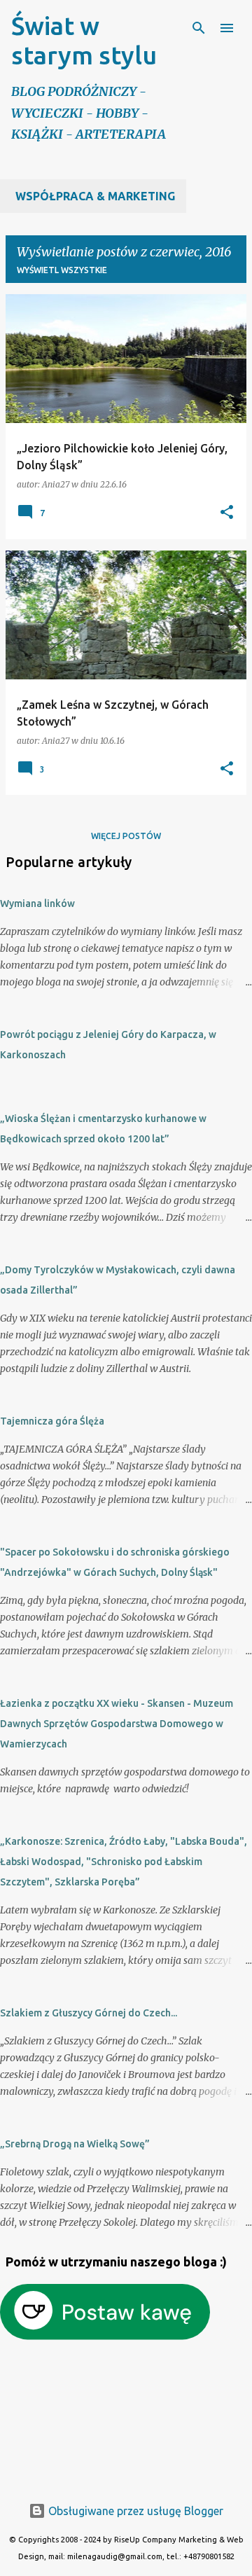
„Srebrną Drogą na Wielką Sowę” (75, 2144)
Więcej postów (126, 836)
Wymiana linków (37, 903)
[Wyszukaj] (199, 28)
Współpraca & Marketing (95, 196)
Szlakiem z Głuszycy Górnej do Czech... (89, 2013)
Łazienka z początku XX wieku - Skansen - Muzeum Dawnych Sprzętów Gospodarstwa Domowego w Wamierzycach (117, 1724)
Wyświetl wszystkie (62, 270)
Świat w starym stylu (84, 40)
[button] (227, 513)
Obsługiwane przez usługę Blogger (134, 2511)
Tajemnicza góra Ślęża (52, 1421)
